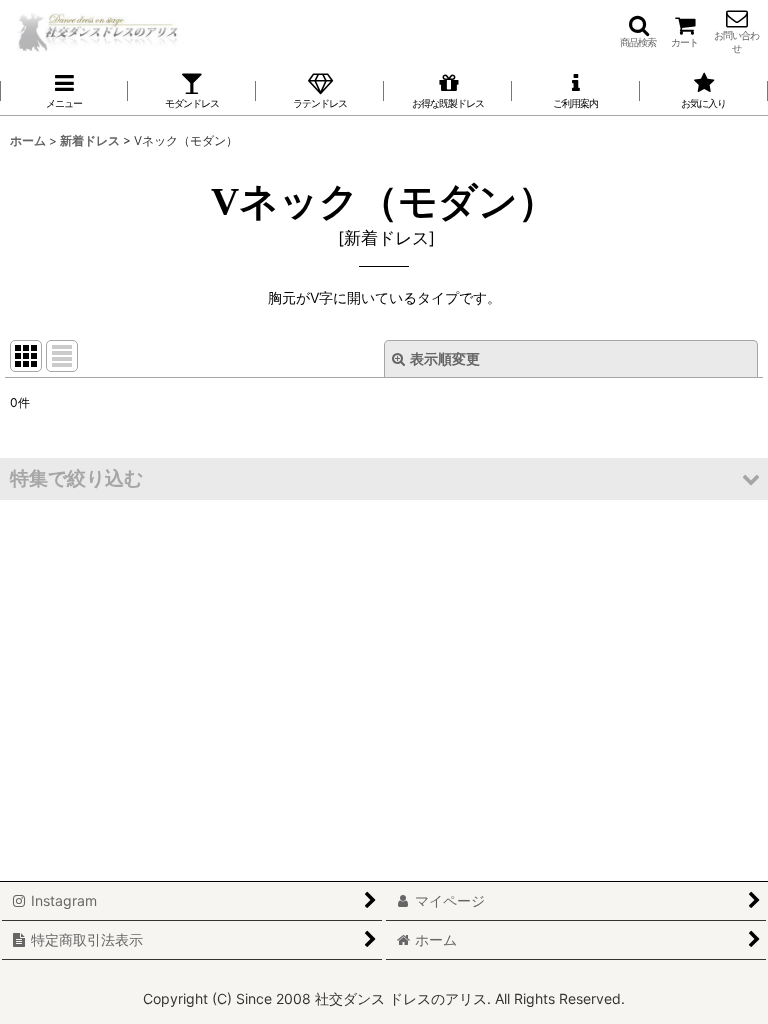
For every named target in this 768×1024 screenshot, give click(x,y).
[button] (638, 31)
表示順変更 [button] (445, 358)
